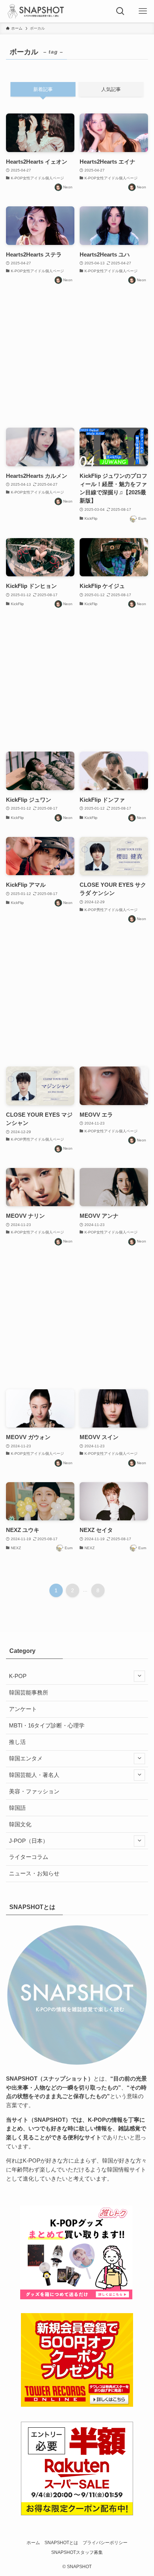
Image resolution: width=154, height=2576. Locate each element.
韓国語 (17, 1808)
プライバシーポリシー (105, 2543)
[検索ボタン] (120, 11)
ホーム (33, 2543)
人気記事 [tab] (111, 89)
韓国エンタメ (26, 1759)
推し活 (17, 1742)
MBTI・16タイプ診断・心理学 (47, 1726)
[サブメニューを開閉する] (139, 1676)
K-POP (18, 1676)
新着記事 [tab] (43, 89)
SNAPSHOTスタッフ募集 (77, 2552)
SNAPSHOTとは (61, 2543)
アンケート (23, 1709)
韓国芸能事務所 (29, 1693)
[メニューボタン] (143, 11)
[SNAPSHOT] (36, 11)
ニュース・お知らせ (34, 1873)
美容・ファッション (34, 1791)
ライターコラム (29, 1857)
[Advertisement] (77, 356)
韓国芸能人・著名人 (34, 1775)
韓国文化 (20, 1824)
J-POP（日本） (29, 1841)
